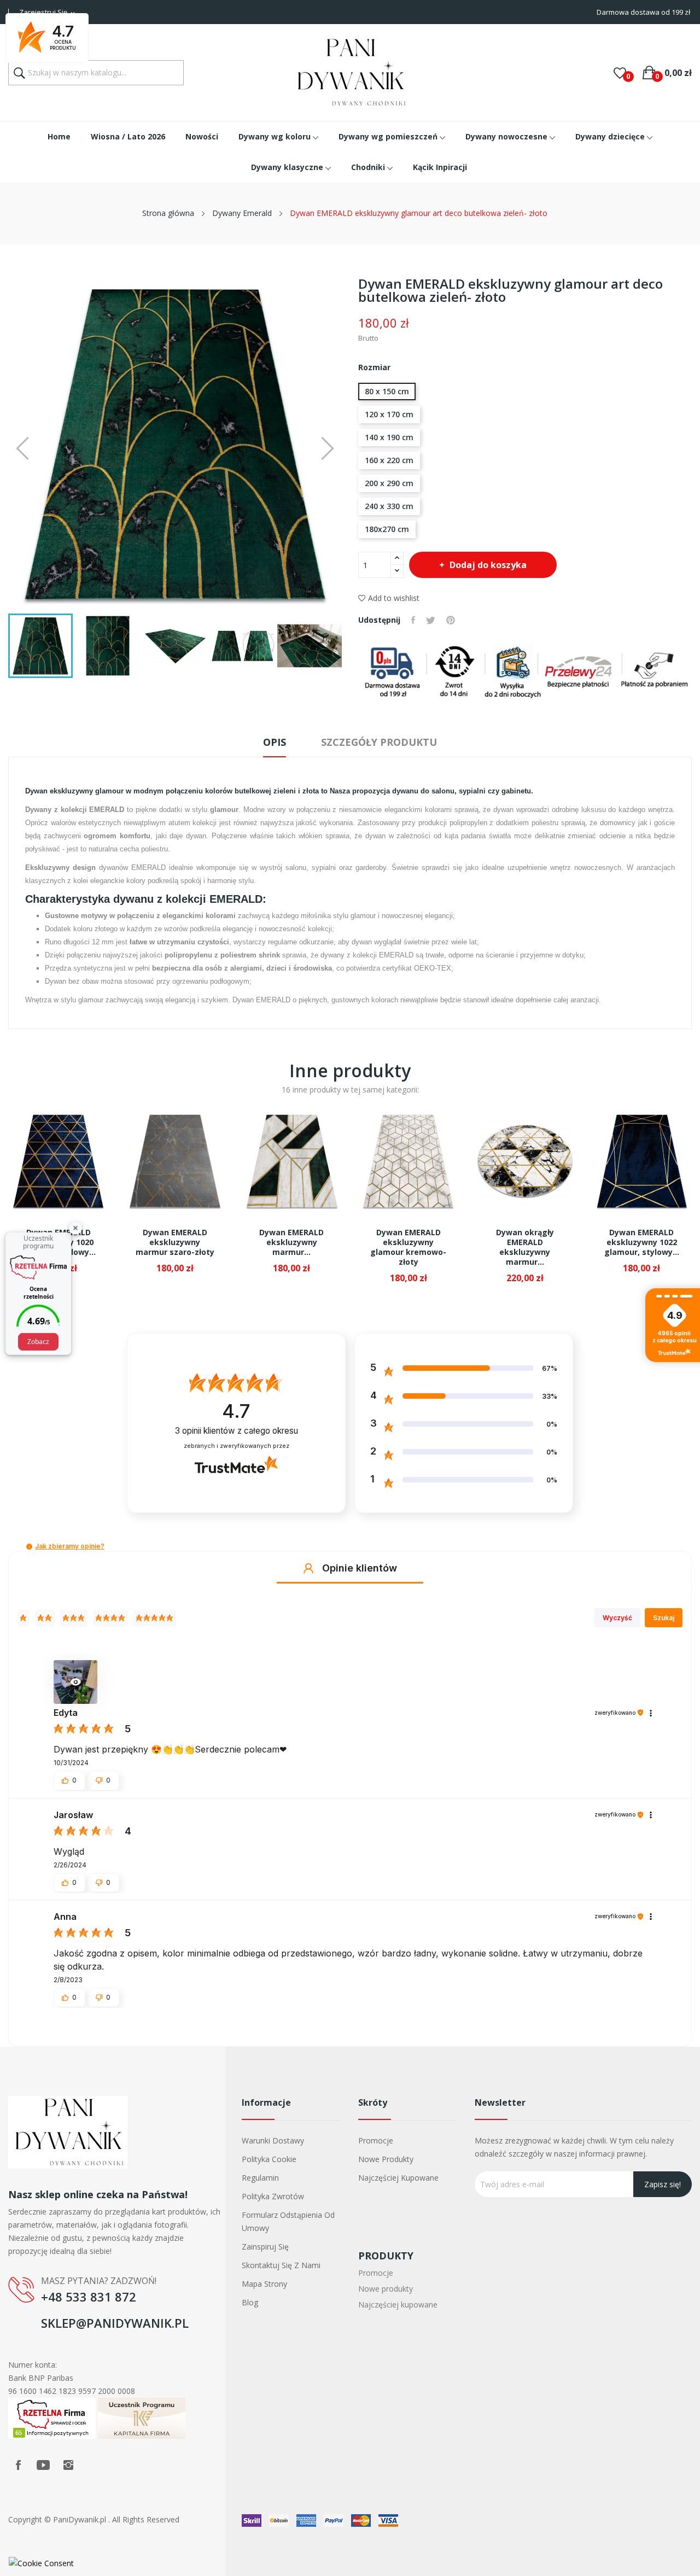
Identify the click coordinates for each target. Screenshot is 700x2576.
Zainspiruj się (265, 2247)
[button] (29, 1547)
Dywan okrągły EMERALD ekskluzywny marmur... (525, 1247)
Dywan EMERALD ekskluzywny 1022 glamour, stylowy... (642, 1242)
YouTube (43, 2465)
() (620, 73)
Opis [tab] (275, 742)
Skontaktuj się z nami (281, 2265)
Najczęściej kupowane (398, 2178)
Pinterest (451, 620)
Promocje (376, 2140)
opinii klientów (237, 1431)
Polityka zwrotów (273, 2196)
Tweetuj (431, 620)
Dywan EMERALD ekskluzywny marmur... (291, 1242)
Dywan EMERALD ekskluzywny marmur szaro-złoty (175, 1242)
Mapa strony (264, 2284)
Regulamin (260, 2178)
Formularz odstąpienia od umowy (288, 2221)
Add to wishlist (394, 598)
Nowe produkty (386, 2159)
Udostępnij (413, 620)
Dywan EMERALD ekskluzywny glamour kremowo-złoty (408, 1247)
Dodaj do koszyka (488, 565)
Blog (250, 2302)
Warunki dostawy (273, 2140)
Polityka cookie (269, 2159)
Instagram (68, 2465)
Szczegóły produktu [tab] (379, 742)
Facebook (18, 2465)
